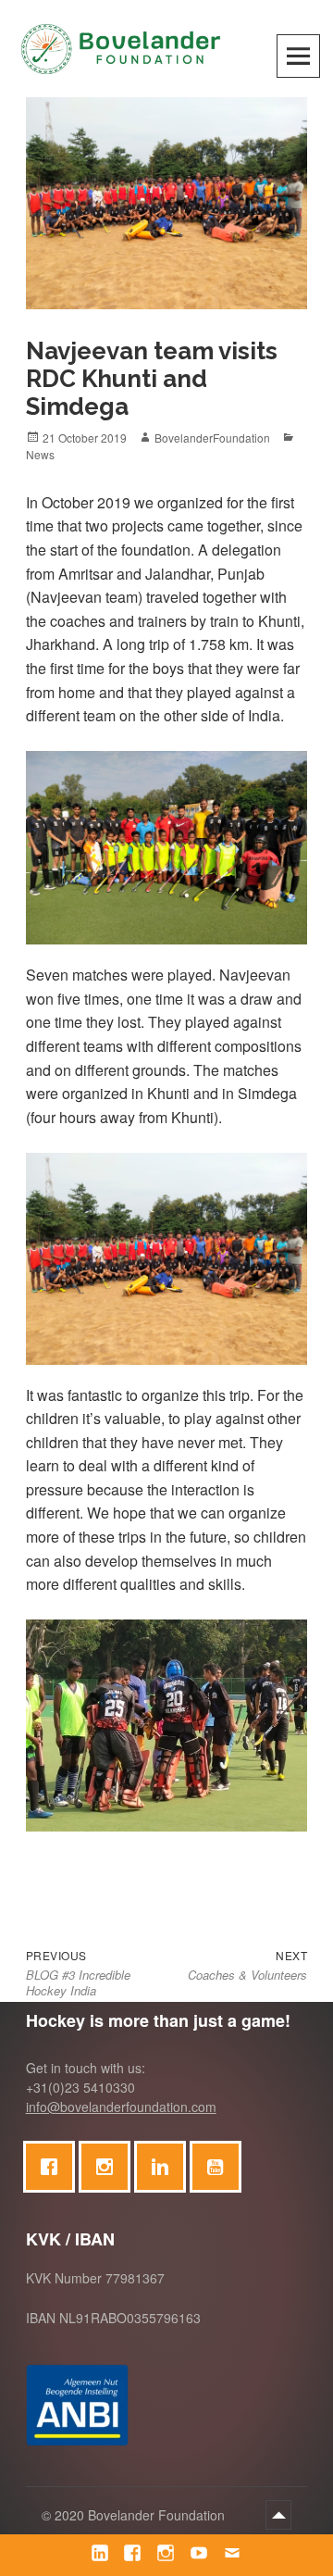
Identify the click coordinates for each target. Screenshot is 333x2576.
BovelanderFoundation (212, 438)
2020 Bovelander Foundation (142, 2515)
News (40, 454)
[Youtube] (220, 2167)
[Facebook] (54, 2167)
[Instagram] (109, 2167)
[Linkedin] (165, 2167)
